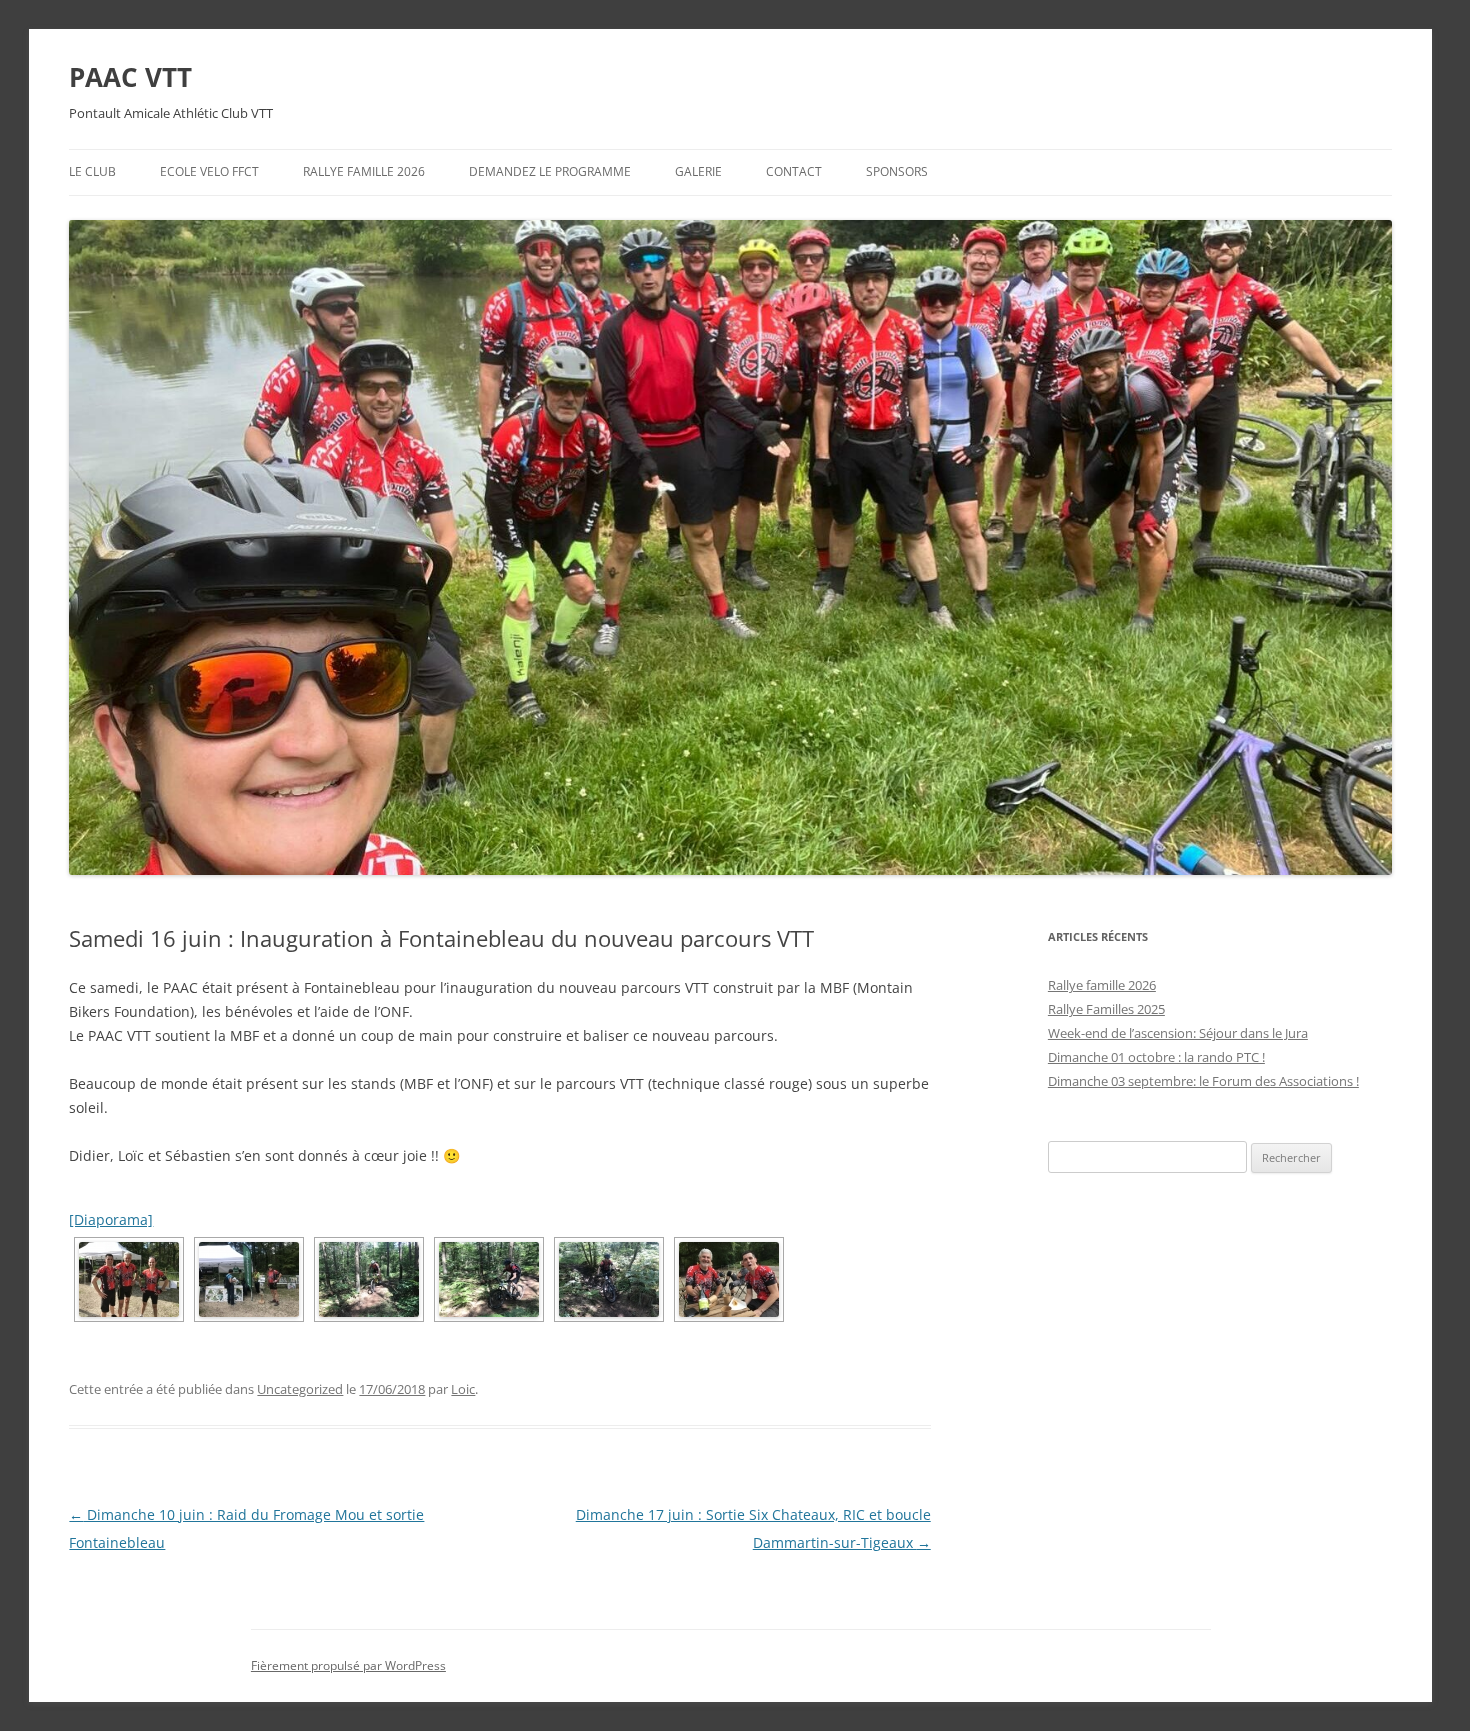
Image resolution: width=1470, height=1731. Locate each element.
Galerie (698, 171)
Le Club (92, 171)
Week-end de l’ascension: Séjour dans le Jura (1178, 1033)
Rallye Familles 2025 (1106, 1009)
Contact (794, 171)
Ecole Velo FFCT (209, 171)
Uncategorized (300, 1389)
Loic (463, 1389)
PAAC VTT (130, 77)
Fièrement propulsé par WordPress (348, 1665)
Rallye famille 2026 (364, 171)
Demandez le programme (550, 171)
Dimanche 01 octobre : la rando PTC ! (1156, 1057)
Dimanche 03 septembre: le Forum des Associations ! (1203, 1081)
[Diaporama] (111, 1219)
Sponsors (897, 171)
